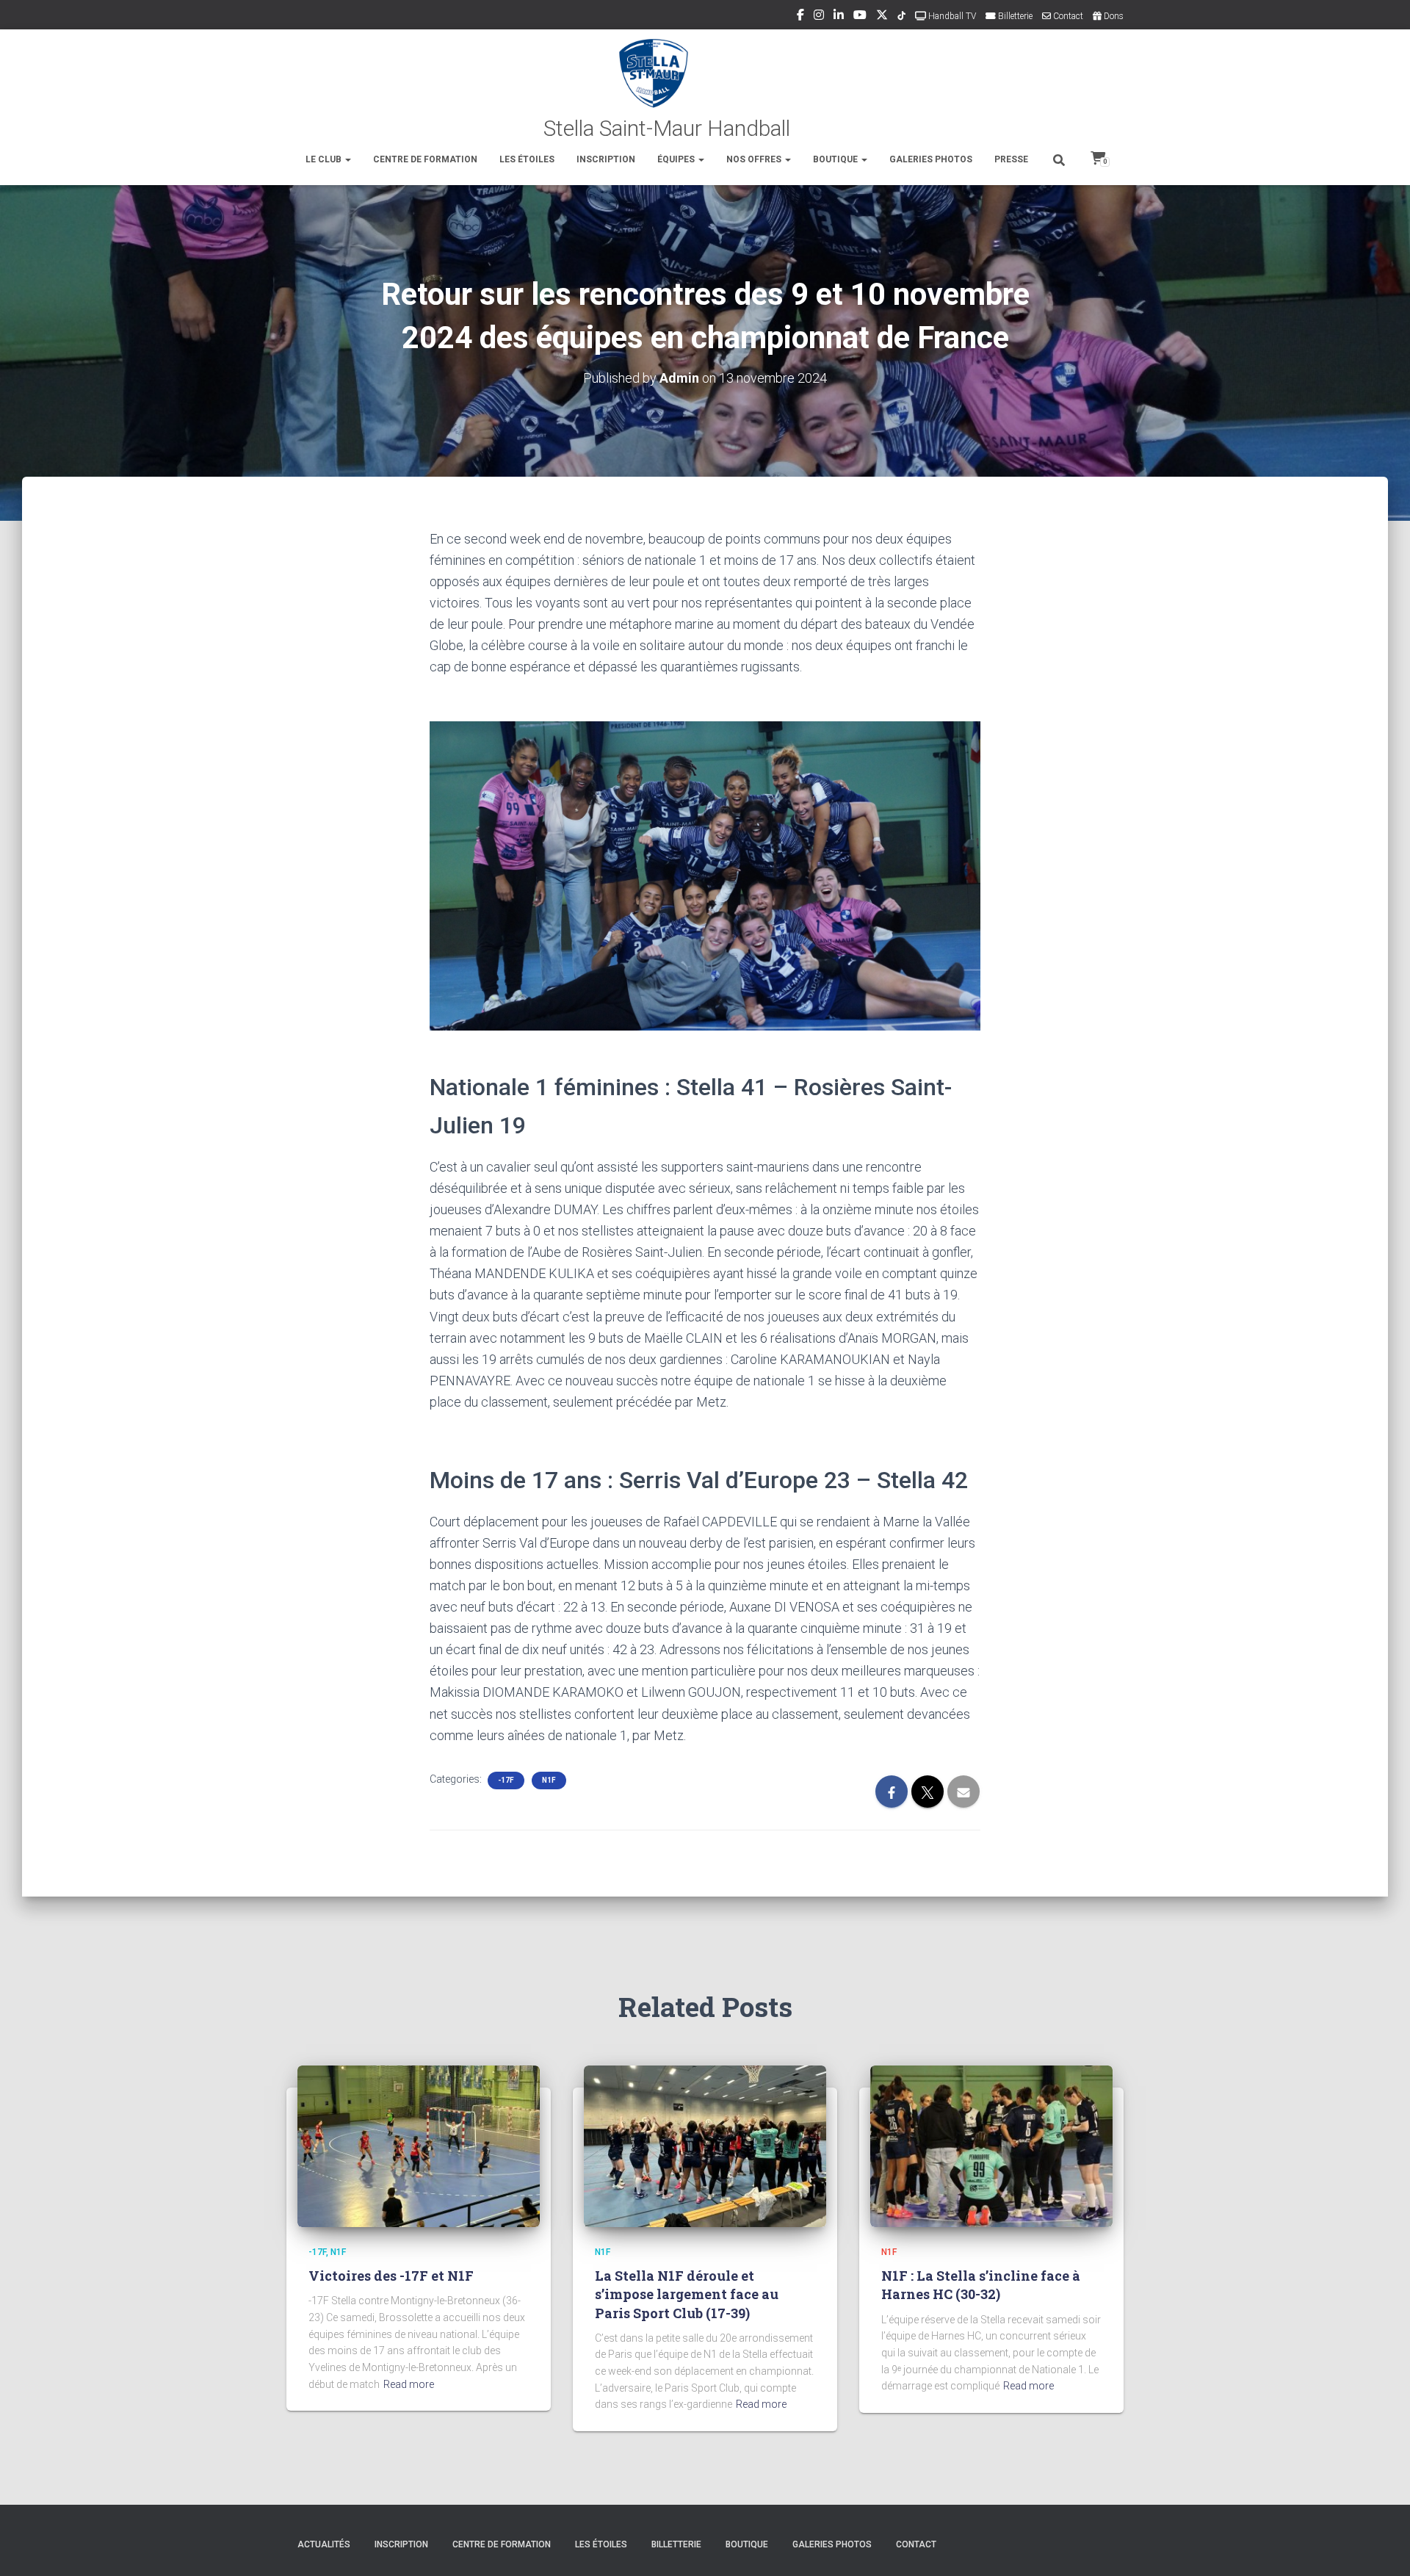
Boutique (836, 159)
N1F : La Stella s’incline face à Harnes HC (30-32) (981, 2285)
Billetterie (1014, 16)
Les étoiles (527, 159)
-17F (506, 1780)
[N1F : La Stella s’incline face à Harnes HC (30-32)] (991, 2146)
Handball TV (951, 16)
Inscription (606, 159)
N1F (549, 1780)
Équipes (677, 159)
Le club (325, 159)
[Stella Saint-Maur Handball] (705, 88)
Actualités (324, 2544)
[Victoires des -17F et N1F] (419, 2146)
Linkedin (839, 17)
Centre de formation (425, 159)
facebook (800, 17)
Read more (409, 2384)
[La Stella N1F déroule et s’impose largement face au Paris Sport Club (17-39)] (705, 2146)
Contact (1067, 16)
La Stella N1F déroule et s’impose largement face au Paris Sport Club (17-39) (687, 2294)
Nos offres (755, 159)
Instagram (819, 17)
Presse (1011, 159)
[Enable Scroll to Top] (1381, 2547)
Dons (1113, 16)
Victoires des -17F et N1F (391, 2276)
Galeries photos (931, 159)
